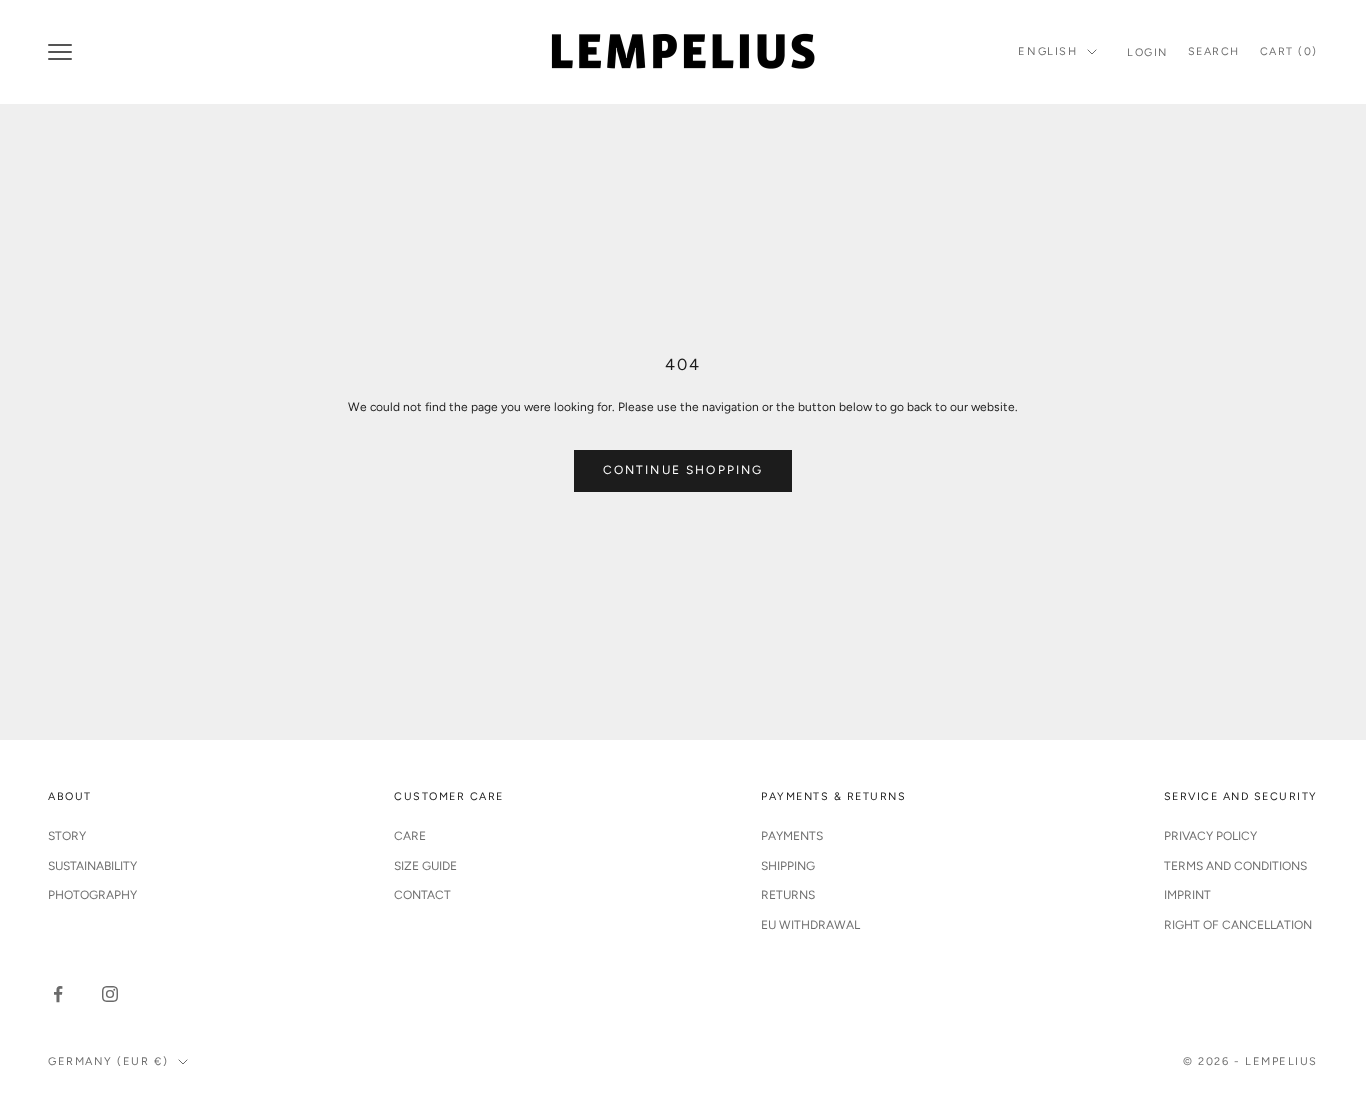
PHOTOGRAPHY (92, 895)
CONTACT (422, 895)
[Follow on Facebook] (58, 994)
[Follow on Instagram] (110, 994)
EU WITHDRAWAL (810, 925)
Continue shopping (683, 470)
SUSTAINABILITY (92, 866)
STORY (67, 836)
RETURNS (788, 895)
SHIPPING (788, 866)
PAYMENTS (792, 836)
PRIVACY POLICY (1210, 836)
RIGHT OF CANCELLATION (1238, 925)
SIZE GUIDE (425, 866)
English (1047, 51)
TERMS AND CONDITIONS (1235, 866)
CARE (410, 836)
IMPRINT (1187, 895)
